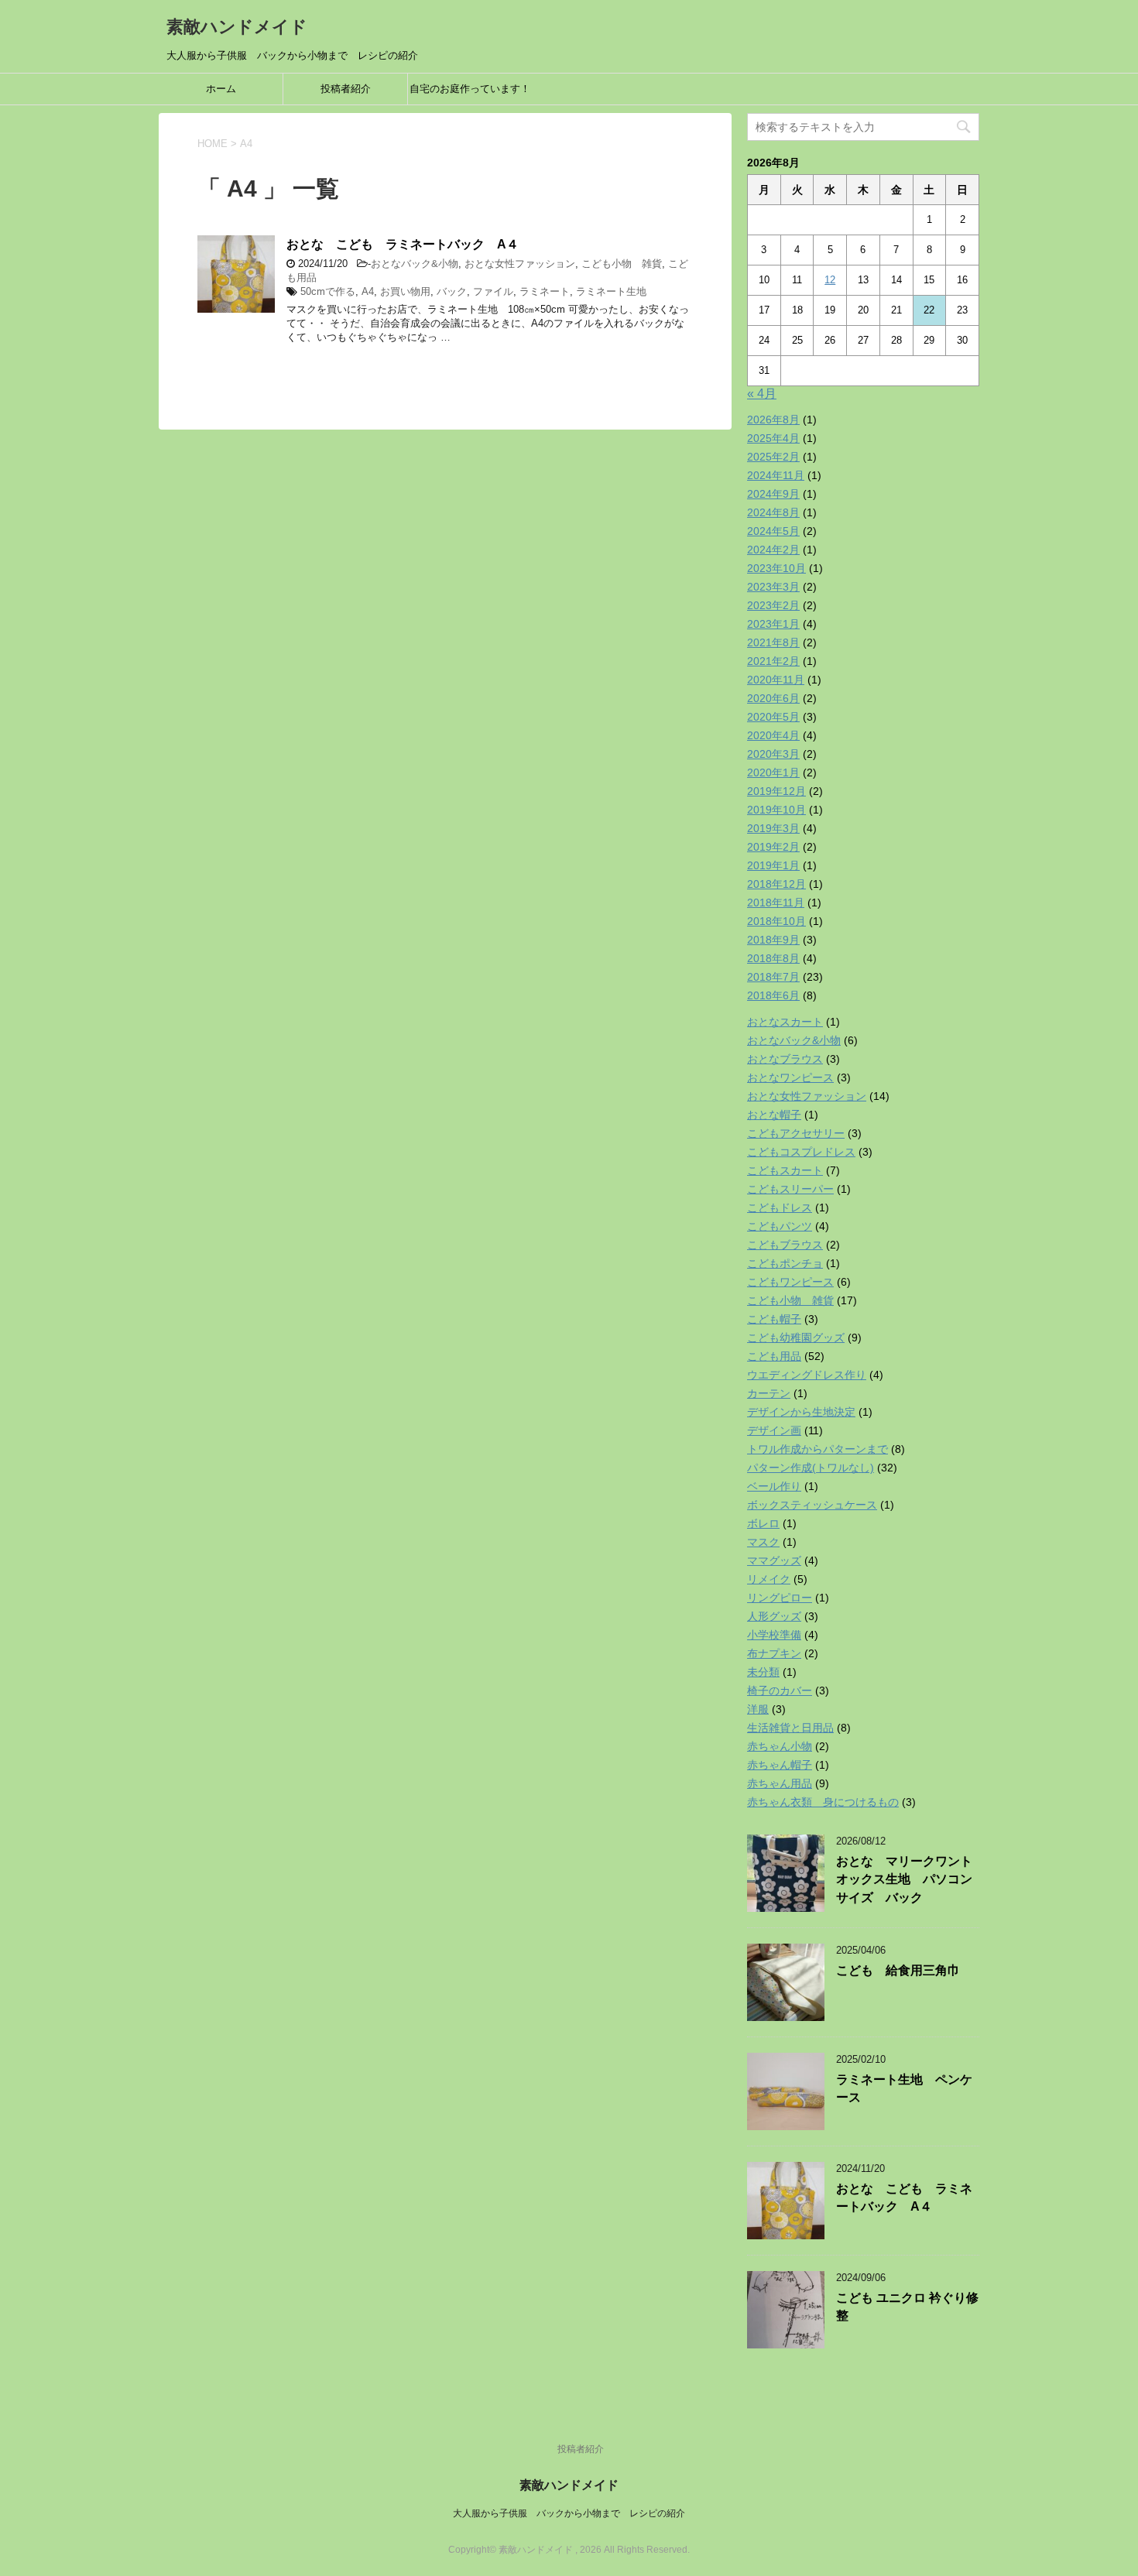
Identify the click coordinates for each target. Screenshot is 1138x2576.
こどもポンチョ (785, 1263)
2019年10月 (776, 810)
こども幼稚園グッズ (796, 1338)
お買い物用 (405, 291)
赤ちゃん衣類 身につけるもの (823, 1802)
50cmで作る (328, 291)
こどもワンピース (790, 1282)
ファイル (493, 291)
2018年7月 (773, 977)
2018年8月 (773, 958)
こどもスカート (785, 1170)
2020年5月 (773, 717)
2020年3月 (773, 754)
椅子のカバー (780, 1690)
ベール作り (774, 1486)
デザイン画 (774, 1430)
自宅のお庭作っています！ (470, 89)
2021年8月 (773, 642)
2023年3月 (773, 587)
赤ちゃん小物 (780, 1746)
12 (830, 280)
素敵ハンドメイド (237, 27)
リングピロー (780, 1598)
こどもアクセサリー (796, 1133)
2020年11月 (776, 680)
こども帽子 (774, 1319)
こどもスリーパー (790, 1189)
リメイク (769, 1579)
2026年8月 (773, 420)
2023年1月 (773, 624)
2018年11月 (776, 903)
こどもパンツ (780, 1226)
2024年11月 (776, 475)
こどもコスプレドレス (801, 1152)
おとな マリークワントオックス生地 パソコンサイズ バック (904, 1879)
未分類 (763, 1672)
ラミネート (545, 291)
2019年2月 (773, 847)
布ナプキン (774, 1653)
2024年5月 (773, 531)
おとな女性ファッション (520, 264)
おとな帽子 (774, 1115)
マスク (763, 1542)
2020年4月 (773, 735)
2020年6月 (773, 698)
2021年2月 (773, 661)
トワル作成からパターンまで (818, 1449)
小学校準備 (774, 1635)
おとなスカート (785, 1022)
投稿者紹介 (346, 89)
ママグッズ (774, 1560)
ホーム (221, 89)
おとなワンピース (790, 1077)
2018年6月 (773, 995)
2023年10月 (776, 568)
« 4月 (762, 394)
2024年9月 (773, 494)
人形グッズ (774, 1616)
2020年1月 (773, 772)
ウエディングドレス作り (807, 1375)
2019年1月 (773, 865)
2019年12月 (776, 791)
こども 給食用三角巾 (898, 1970)
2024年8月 (773, 512)
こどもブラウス (785, 1245)
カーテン (769, 1393)
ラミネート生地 (611, 291)
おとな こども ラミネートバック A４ (403, 244)
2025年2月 (773, 457)
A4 (368, 291)
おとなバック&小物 (415, 264)
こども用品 (774, 1356)
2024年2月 (773, 550)
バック (452, 291)
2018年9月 (773, 940)
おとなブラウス (785, 1059)
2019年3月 (773, 828)
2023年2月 (773, 605)
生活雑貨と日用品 (790, 1728)
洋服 (758, 1709)
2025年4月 (773, 438)
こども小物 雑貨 (622, 264)
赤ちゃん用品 (780, 1783)
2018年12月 (776, 884)
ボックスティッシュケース (812, 1505)
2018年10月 (776, 921)
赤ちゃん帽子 (780, 1765)
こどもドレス (780, 1207)
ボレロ (763, 1523)
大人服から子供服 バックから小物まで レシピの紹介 (569, 2513)
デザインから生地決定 (801, 1412)
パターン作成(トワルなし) (811, 1468)
